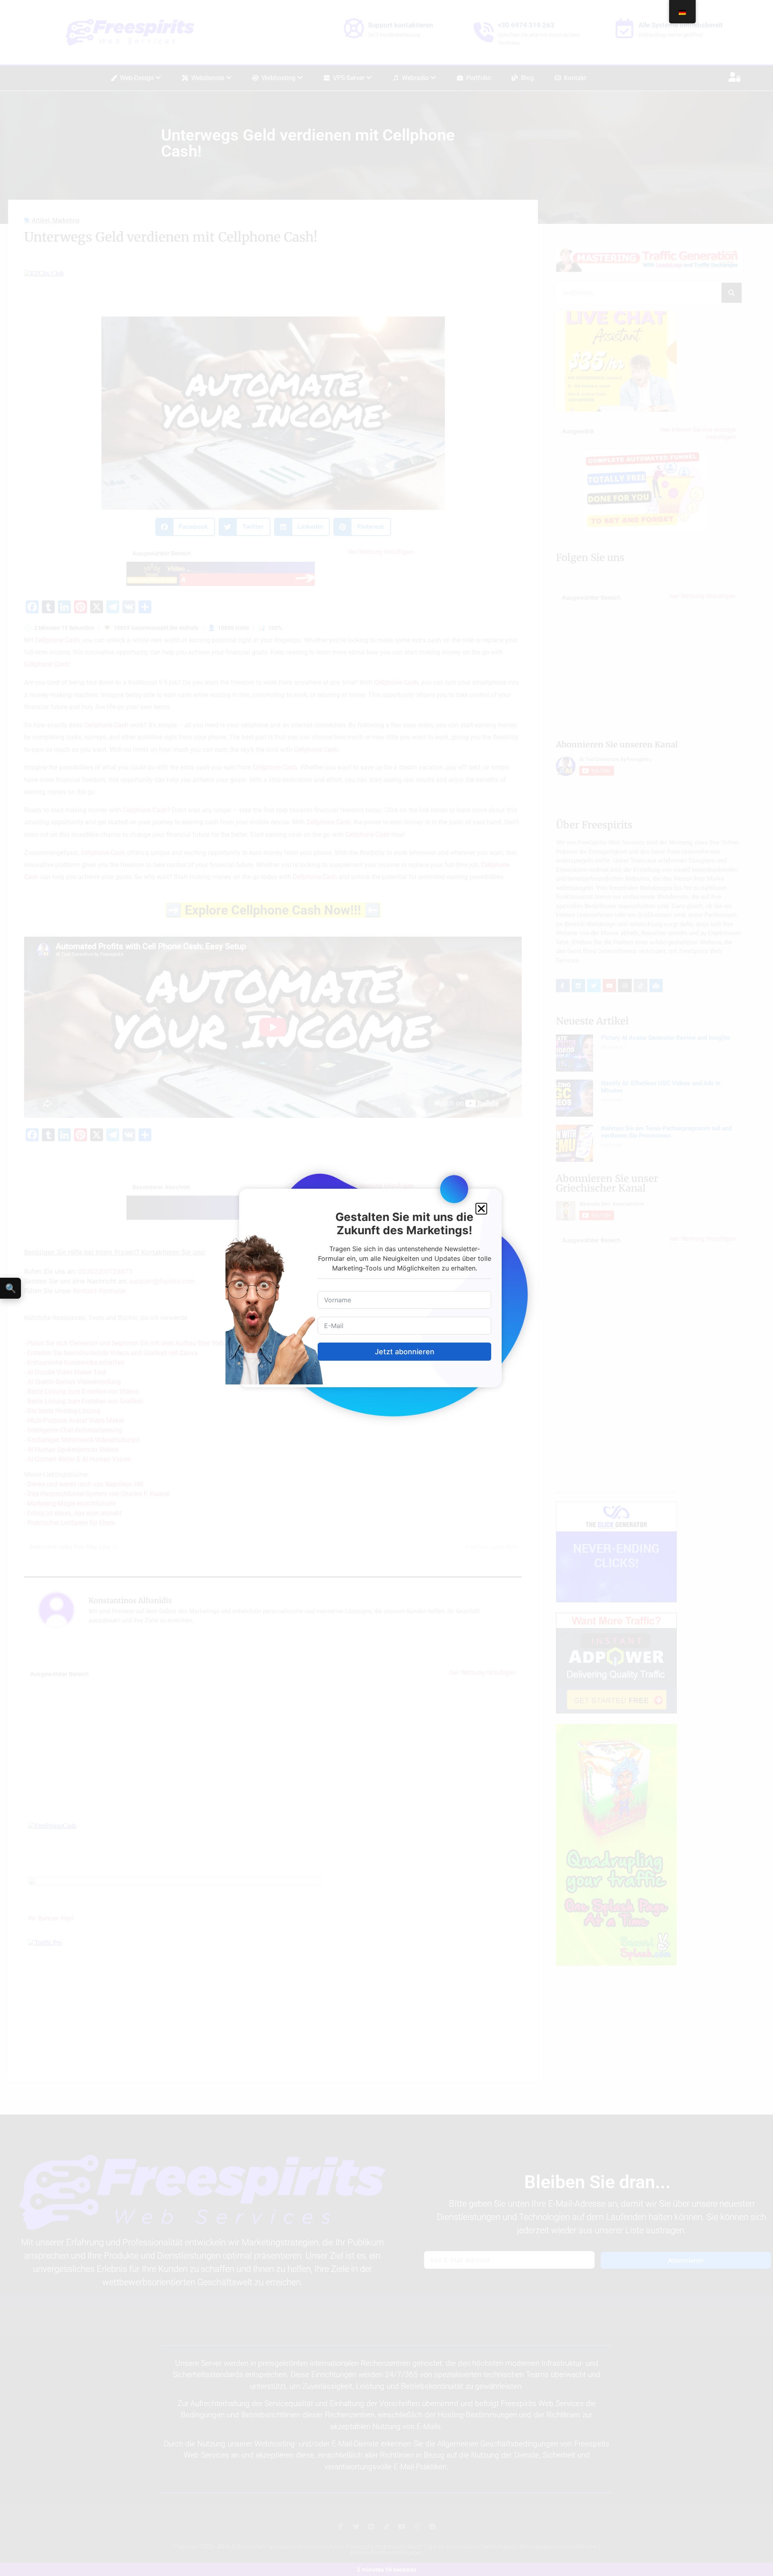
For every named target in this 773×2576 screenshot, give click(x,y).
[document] (386, 1288)
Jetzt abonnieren (405, 1352)
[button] (481, 1209)
